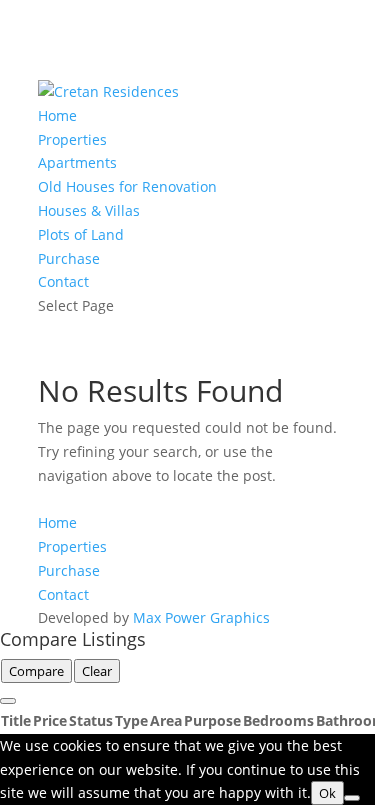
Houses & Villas (89, 210)
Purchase (69, 258)
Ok (327, 793)
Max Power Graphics (201, 617)
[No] (352, 798)
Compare (36, 671)
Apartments (77, 162)
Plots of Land (81, 234)
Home (57, 115)
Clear (97, 671)
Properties (72, 139)
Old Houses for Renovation (127, 186)
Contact (63, 281)
